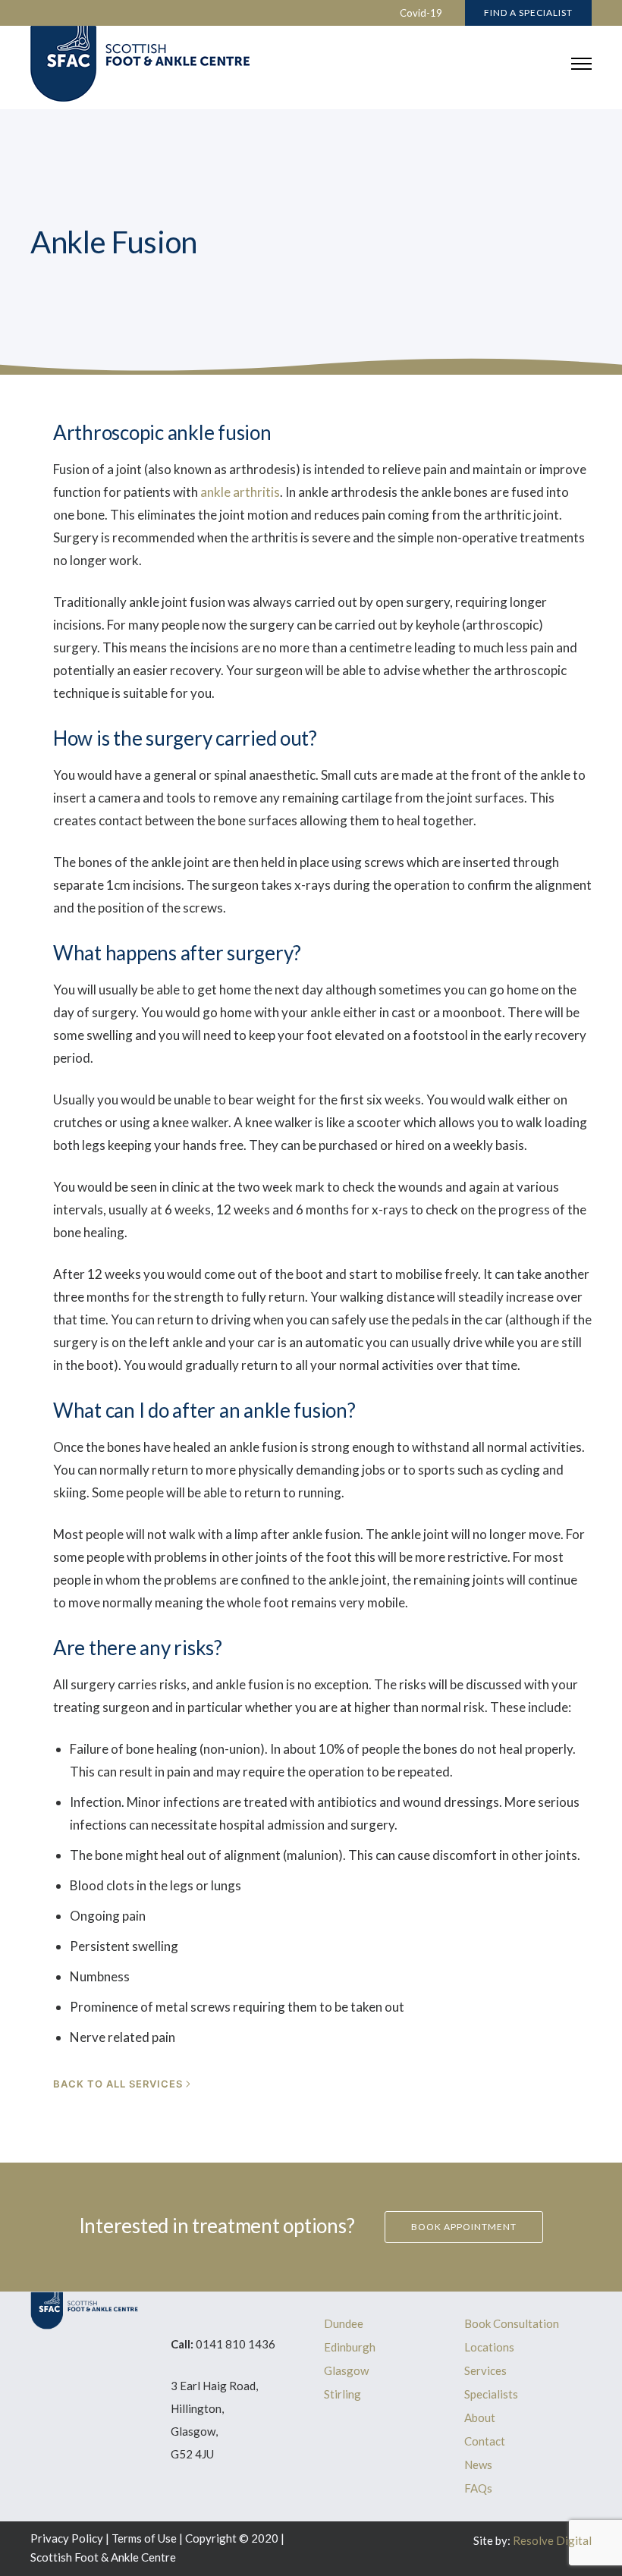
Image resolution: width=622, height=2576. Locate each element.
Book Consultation (512, 2323)
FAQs (478, 2488)
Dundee (344, 2323)
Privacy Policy (67, 2538)
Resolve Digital (552, 2540)
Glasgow (346, 2370)
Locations (489, 2347)
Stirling (342, 2394)
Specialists (491, 2394)
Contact (485, 2441)
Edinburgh (350, 2347)
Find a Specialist (528, 13)
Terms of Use (144, 2538)
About (480, 2417)
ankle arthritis (240, 492)
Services (485, 2370)
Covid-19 (421, 13)
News (478, 2464)
